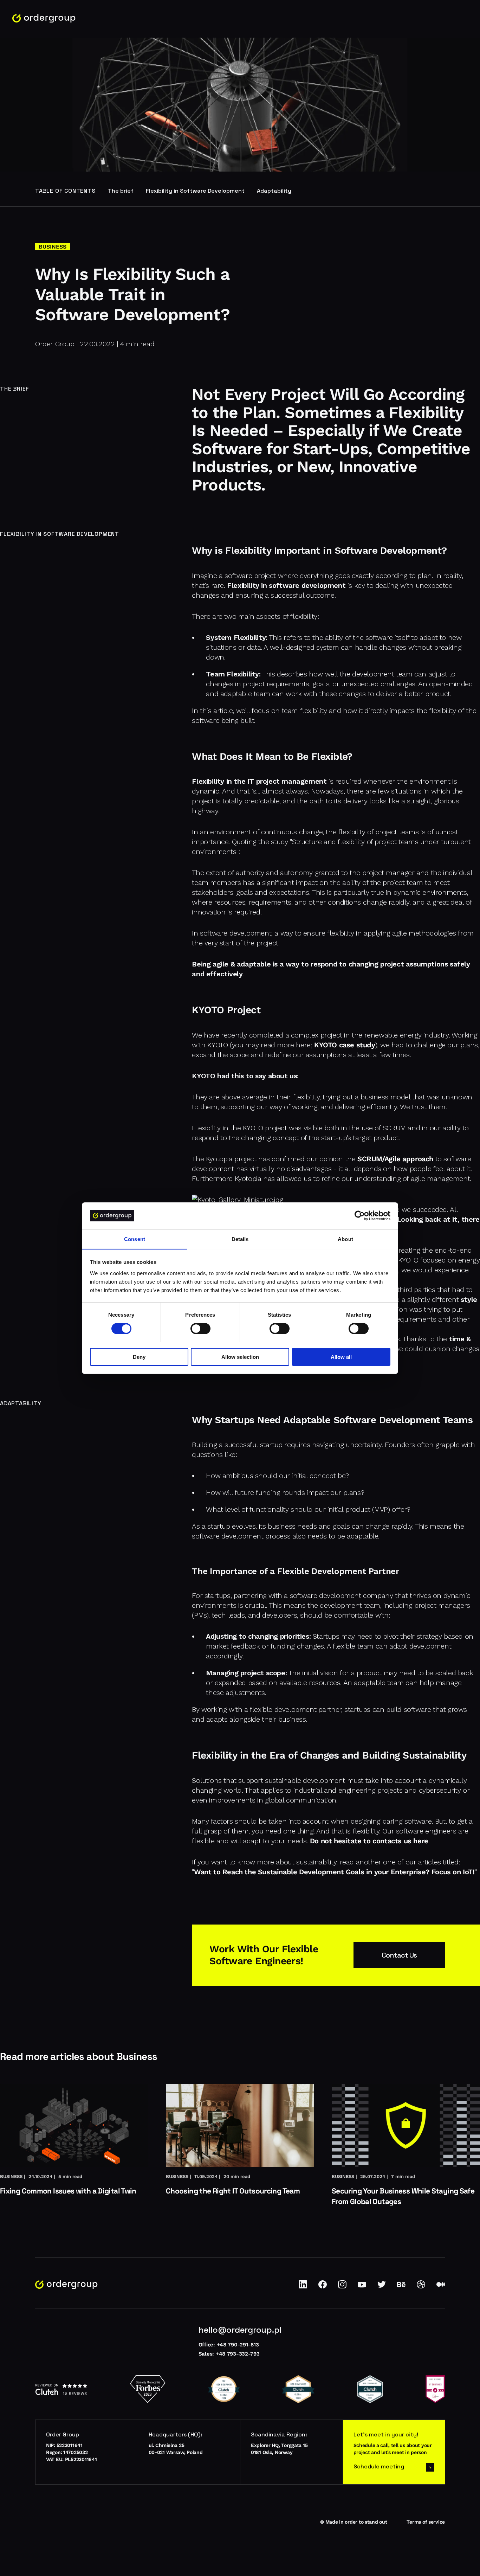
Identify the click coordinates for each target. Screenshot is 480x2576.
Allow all (341, 1357)
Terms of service (426, 2522)
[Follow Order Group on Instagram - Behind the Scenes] (342, 2287)
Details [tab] (240, 1239)
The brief (121, 191)
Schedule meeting (379, 2466)
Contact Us (399, 1955)
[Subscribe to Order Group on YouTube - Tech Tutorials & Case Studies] (362, 2287)
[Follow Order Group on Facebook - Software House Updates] (323, 2287)
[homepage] (44, 18)
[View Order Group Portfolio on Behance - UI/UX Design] (401, 2287)
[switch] (200, 1329)
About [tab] (345, 1239)
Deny (139, 1357)
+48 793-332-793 (238, 2354)
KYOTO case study (345, 1045)
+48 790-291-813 (238, 2345)
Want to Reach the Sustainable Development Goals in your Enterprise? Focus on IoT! (334, 1872)
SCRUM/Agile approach (395, 1159)
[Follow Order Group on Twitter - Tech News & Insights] (382, 2287)
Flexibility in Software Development (195, 191)
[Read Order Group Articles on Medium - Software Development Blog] (441, 2287)
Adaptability (274, 191)
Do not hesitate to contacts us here (369, 1841)
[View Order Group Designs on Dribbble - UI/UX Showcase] (421, 2287)
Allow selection (240, 1357)
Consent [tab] (135, 1239)
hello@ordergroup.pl (240, 2330)
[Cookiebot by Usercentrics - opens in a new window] (360, 1216)
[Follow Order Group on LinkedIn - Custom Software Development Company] (303, 2287)
